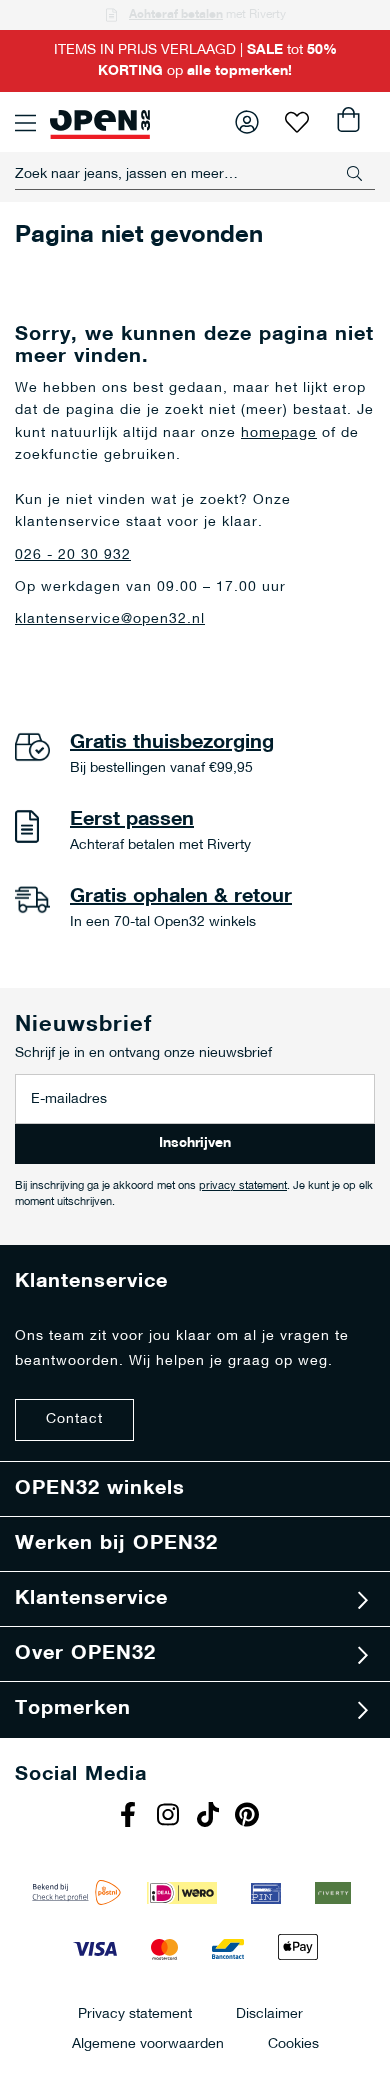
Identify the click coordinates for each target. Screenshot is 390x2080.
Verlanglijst (297, 122)
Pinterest (250, 1817)
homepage (279, 433)
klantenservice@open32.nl (110, 619)
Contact (74, 1419)
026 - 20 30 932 (73, 555)
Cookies (293, 2043)
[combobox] (195, 174)
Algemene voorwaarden (148, 2043)
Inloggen (247, 122)
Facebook (130, 1817)
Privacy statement (135, 2013)
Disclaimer (269, 2013)
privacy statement (243, 1186)
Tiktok (210, 1817)
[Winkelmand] (347, 122)
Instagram (170, 1817)
